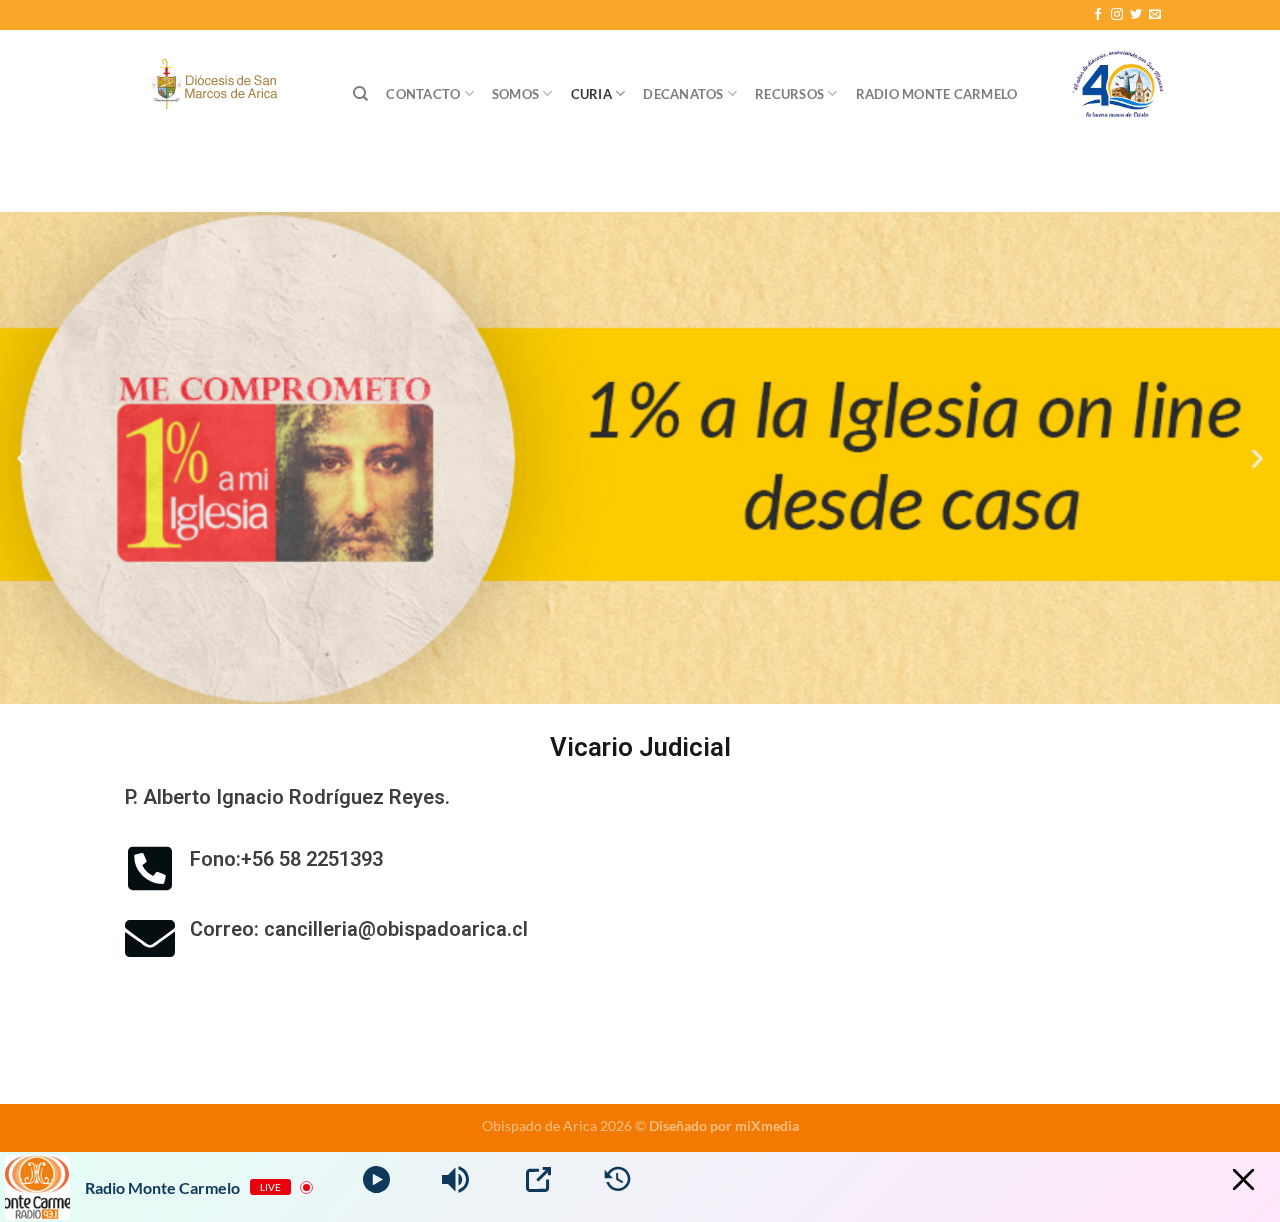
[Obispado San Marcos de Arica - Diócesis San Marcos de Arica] (219, 86)
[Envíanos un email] (1155, 15)
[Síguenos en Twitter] (1136, 15)
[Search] (360, 94)
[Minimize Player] (1243, 1179)
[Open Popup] (538, 1179)
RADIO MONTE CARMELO (937, 94)
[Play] (376, 1179)
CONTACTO (423, 94)
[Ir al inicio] (1118, 94)
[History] (617, 1179)
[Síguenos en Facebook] (1098, 15)
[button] (22, 458)
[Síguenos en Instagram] (1117, 15)
